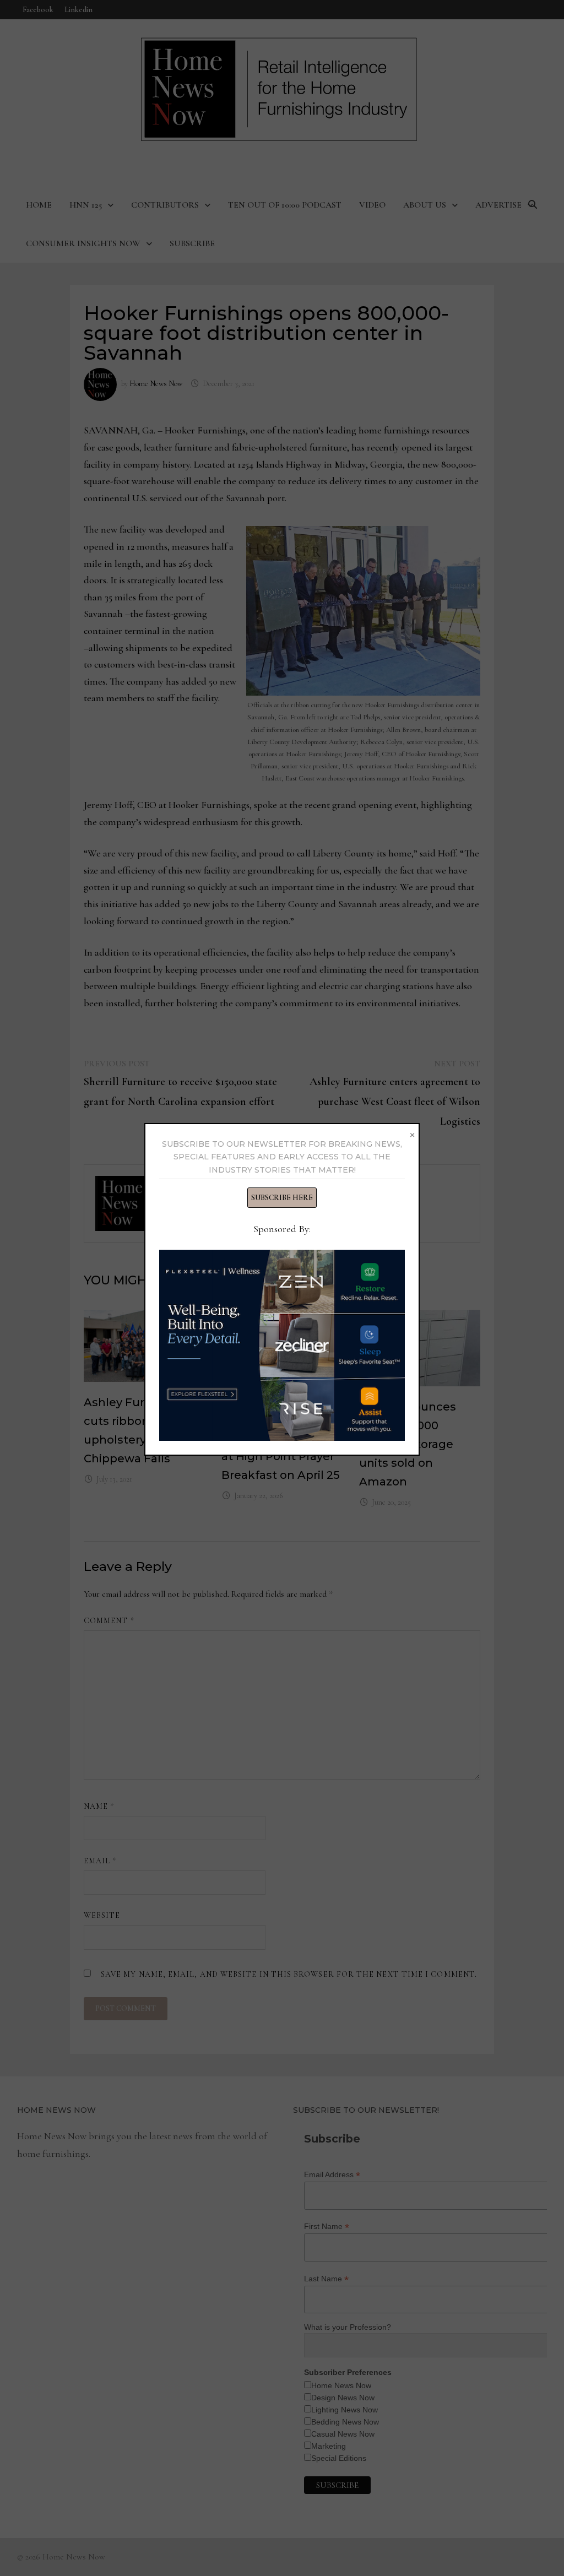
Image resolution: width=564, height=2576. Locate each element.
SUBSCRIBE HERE (282, 1198)
